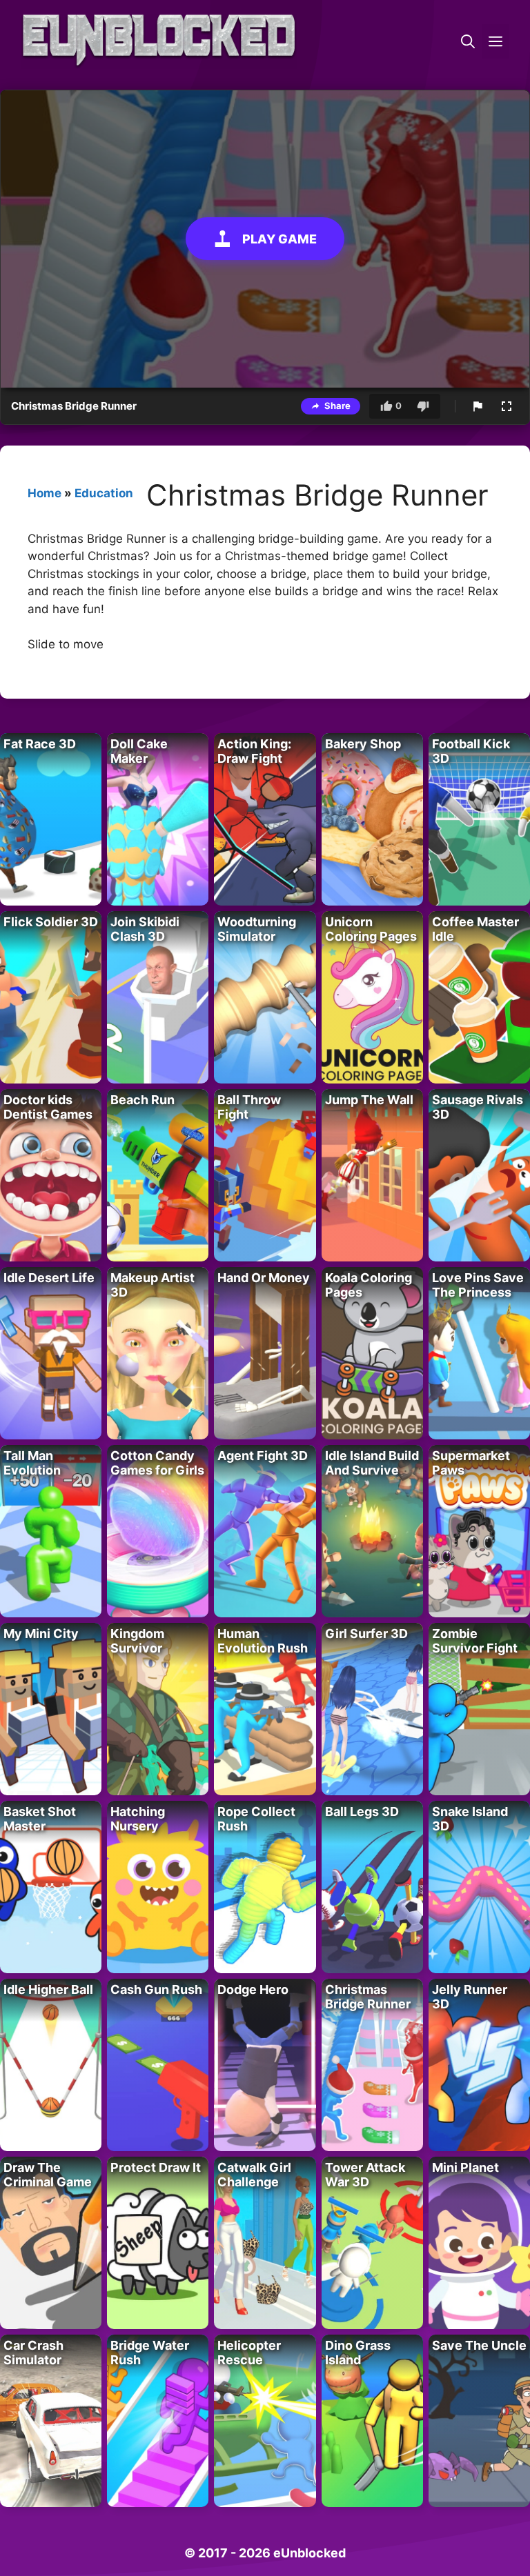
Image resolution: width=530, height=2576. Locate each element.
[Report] (478, 406)
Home (45, 493)
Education (104, 493)
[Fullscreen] (507, 406)
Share (337, 406)
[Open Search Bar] (468, 41)
